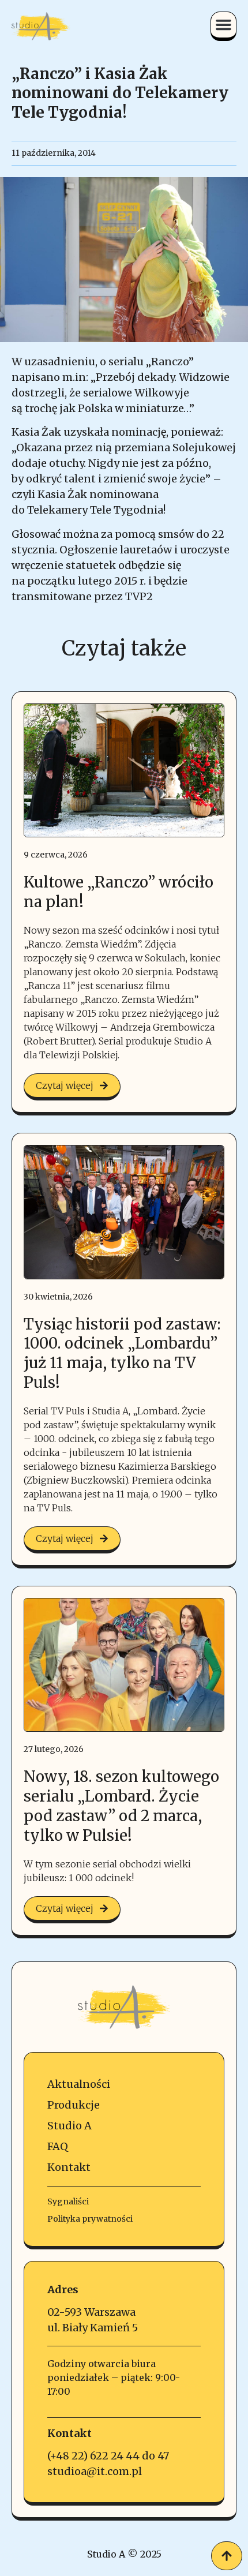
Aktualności (79, 2084)
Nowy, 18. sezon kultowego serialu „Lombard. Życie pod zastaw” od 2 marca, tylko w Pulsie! (121, 1806)
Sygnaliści (68, 2201)
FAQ (58, 2146)
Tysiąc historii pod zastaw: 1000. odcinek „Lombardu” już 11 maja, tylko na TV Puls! (122, 1353)
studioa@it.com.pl (95, 2471)
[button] (224, 25)
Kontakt (69, 2167)
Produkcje (74, 2105)
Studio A (69, 2126)
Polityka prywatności (90, 2219)
